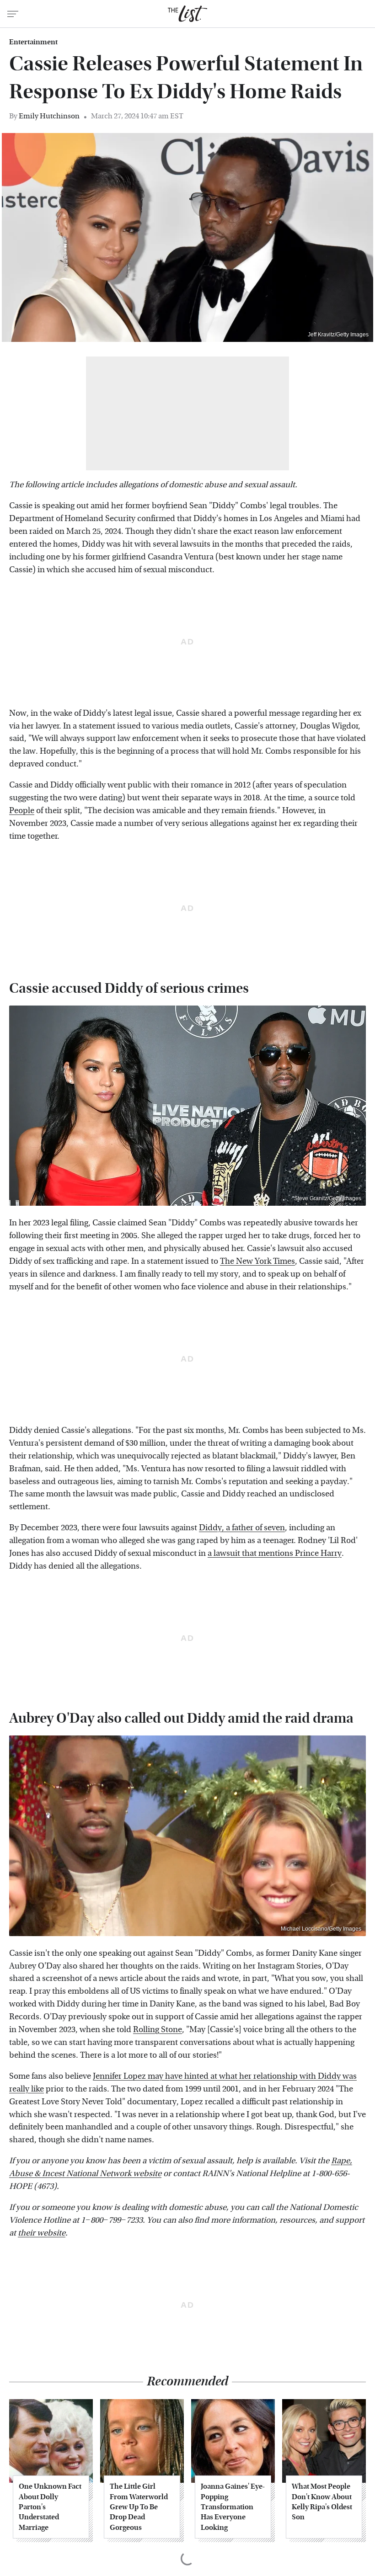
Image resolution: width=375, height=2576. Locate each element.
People (22, 811)
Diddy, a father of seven (242, 1528)
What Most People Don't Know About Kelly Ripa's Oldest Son (322, 2501)
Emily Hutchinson (49, 116)
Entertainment (33, 42)
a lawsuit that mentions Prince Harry (275, 1553)
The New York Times (257, 1261)
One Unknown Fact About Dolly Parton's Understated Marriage (50, 2507)
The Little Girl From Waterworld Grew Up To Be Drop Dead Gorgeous (139, 2507)
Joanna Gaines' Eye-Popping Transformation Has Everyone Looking (233, 2507)
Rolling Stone (158, 2030)
